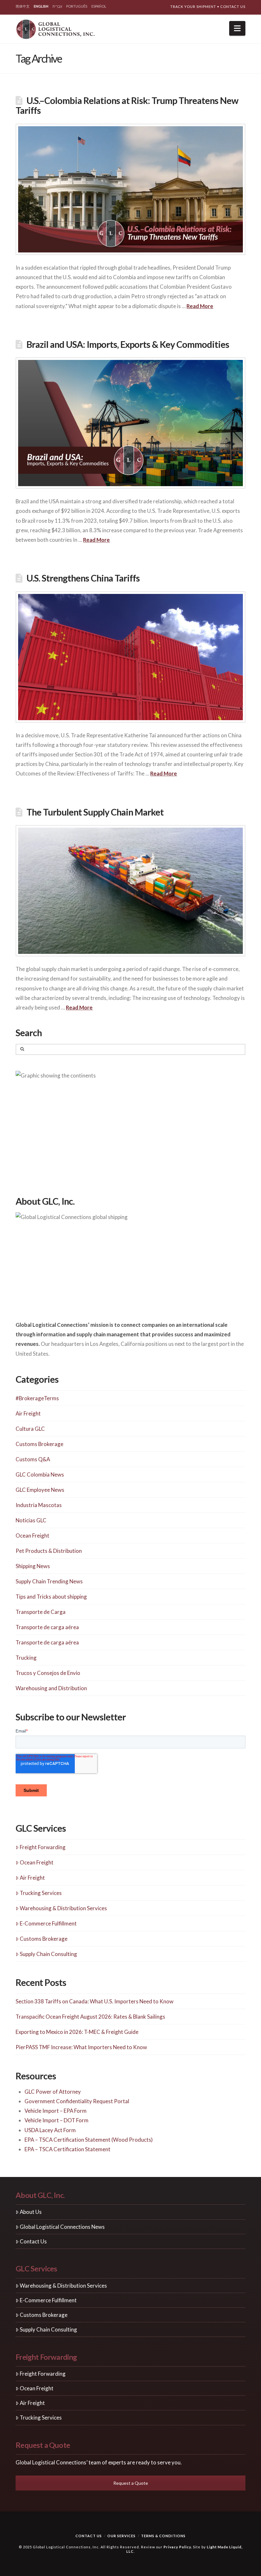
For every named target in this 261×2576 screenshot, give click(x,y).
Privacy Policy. (178, 2547)
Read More (200, 306)
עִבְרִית (57, 6)
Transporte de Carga (41, 1612)
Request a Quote (131, 2483)
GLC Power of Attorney (53, 2092)
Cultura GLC (30, 1429)
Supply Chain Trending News (49, 1581)
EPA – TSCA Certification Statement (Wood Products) (89, 2140)
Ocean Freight (32, 1536)
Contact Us (233, 7)
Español (99, 6)
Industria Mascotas (39, 1505)
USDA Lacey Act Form (50, 2130)
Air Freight (28, 1413)
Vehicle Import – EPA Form (56, 2111)
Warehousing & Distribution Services (63, 1908)
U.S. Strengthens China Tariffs (83, 578)
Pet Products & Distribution (49, 1551)
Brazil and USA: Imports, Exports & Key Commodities (128, 344)
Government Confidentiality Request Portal (77, 2101)
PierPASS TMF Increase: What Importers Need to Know (81, 2047)
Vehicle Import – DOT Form (56, 2120)
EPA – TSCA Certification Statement (67, 2149)
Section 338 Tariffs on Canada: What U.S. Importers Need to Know (95, 2001)
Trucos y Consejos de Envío (48, 1673)
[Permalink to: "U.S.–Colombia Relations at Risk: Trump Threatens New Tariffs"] (130, 189)
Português (77, 6)
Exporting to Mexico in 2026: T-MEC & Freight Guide (77, 2032)
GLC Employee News (40, 1490)
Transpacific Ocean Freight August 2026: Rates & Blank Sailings (90, 2017)
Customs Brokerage (39, 1444)
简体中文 (23, 6)
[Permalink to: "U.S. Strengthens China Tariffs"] (130, 657)
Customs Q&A (33, 1459)
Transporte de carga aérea (47, 1627)
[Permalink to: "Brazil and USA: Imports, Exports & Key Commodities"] (130, 423)
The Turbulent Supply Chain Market (95, 812)
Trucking (26, 1658)
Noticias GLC (31, 1520)
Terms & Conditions (163, 2536)
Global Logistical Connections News (62, 2227)
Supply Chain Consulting (48, 1954)
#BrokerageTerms (37, 1398)
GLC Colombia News (40, 1474)
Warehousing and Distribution (51, 1688)
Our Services (121, 2536)
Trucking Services (41, 1893)
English (41, 6)
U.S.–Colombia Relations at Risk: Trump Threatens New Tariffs (127, 105)
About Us (31, 2212)
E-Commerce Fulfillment (48, 1923)
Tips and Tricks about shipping (51, 1597)
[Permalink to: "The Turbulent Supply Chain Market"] (130, 891)
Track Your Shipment (193, 7)
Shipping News (33, 1566)
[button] (237, 28)
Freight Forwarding (43, 1847)
